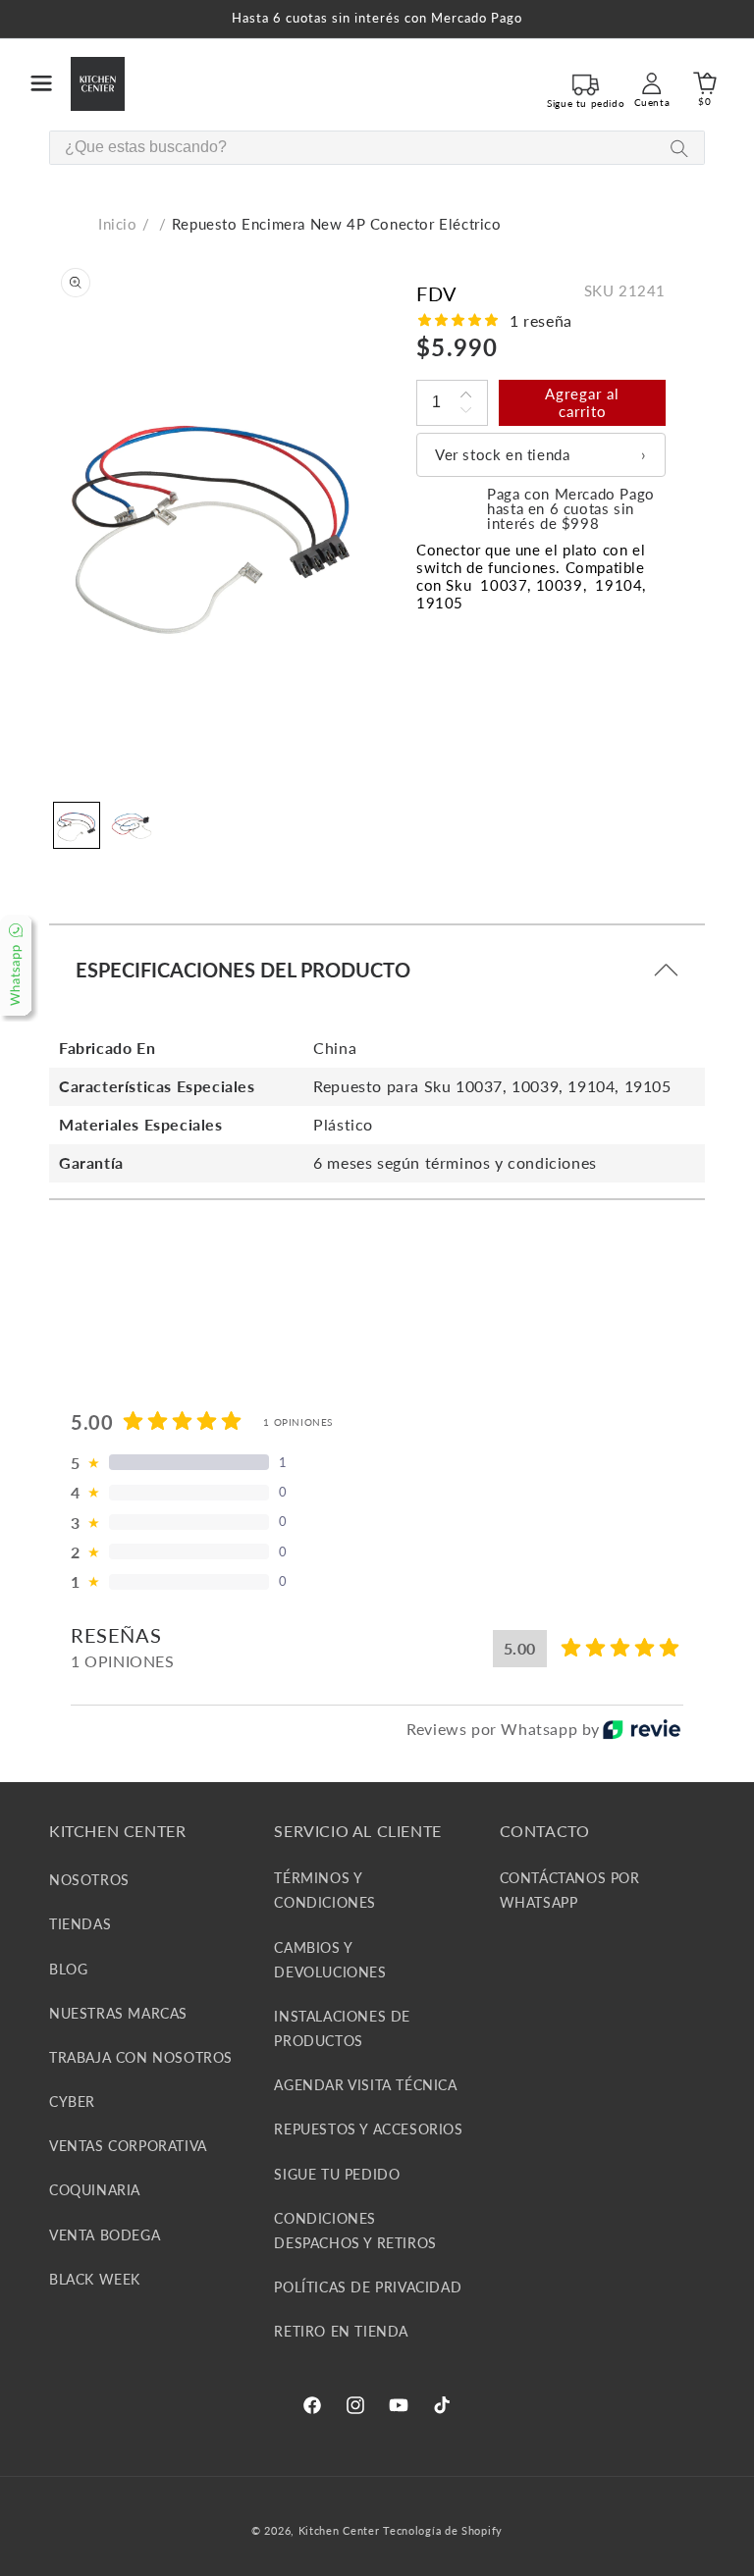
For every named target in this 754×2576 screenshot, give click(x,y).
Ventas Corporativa (128, 2146)
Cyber (72, 2102)
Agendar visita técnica (365, 2085)
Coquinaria (95, 2190)
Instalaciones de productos (342, 2028)
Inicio (118, 224)
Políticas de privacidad (368, 2287)
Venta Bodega (105, 2235)
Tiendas (80, 1924)
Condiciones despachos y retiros (355, 2231)
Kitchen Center (339, 2530)
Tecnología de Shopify (443, 2530)
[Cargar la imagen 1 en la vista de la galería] (77, 825)
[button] (41, 83)
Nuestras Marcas (118, 2013)
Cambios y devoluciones (330, 1960)
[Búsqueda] (679, 149)
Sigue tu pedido (337, 2174)
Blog (68, 1969)
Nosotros (89, 1880)
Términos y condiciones (325, 1890)
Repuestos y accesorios (368, 2129)
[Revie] (642, 1729)
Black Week (95, 2279)
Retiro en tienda (341, 2331)
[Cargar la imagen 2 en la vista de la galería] (132, 825)
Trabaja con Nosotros (141, 2057)
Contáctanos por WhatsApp (570, 1890)
